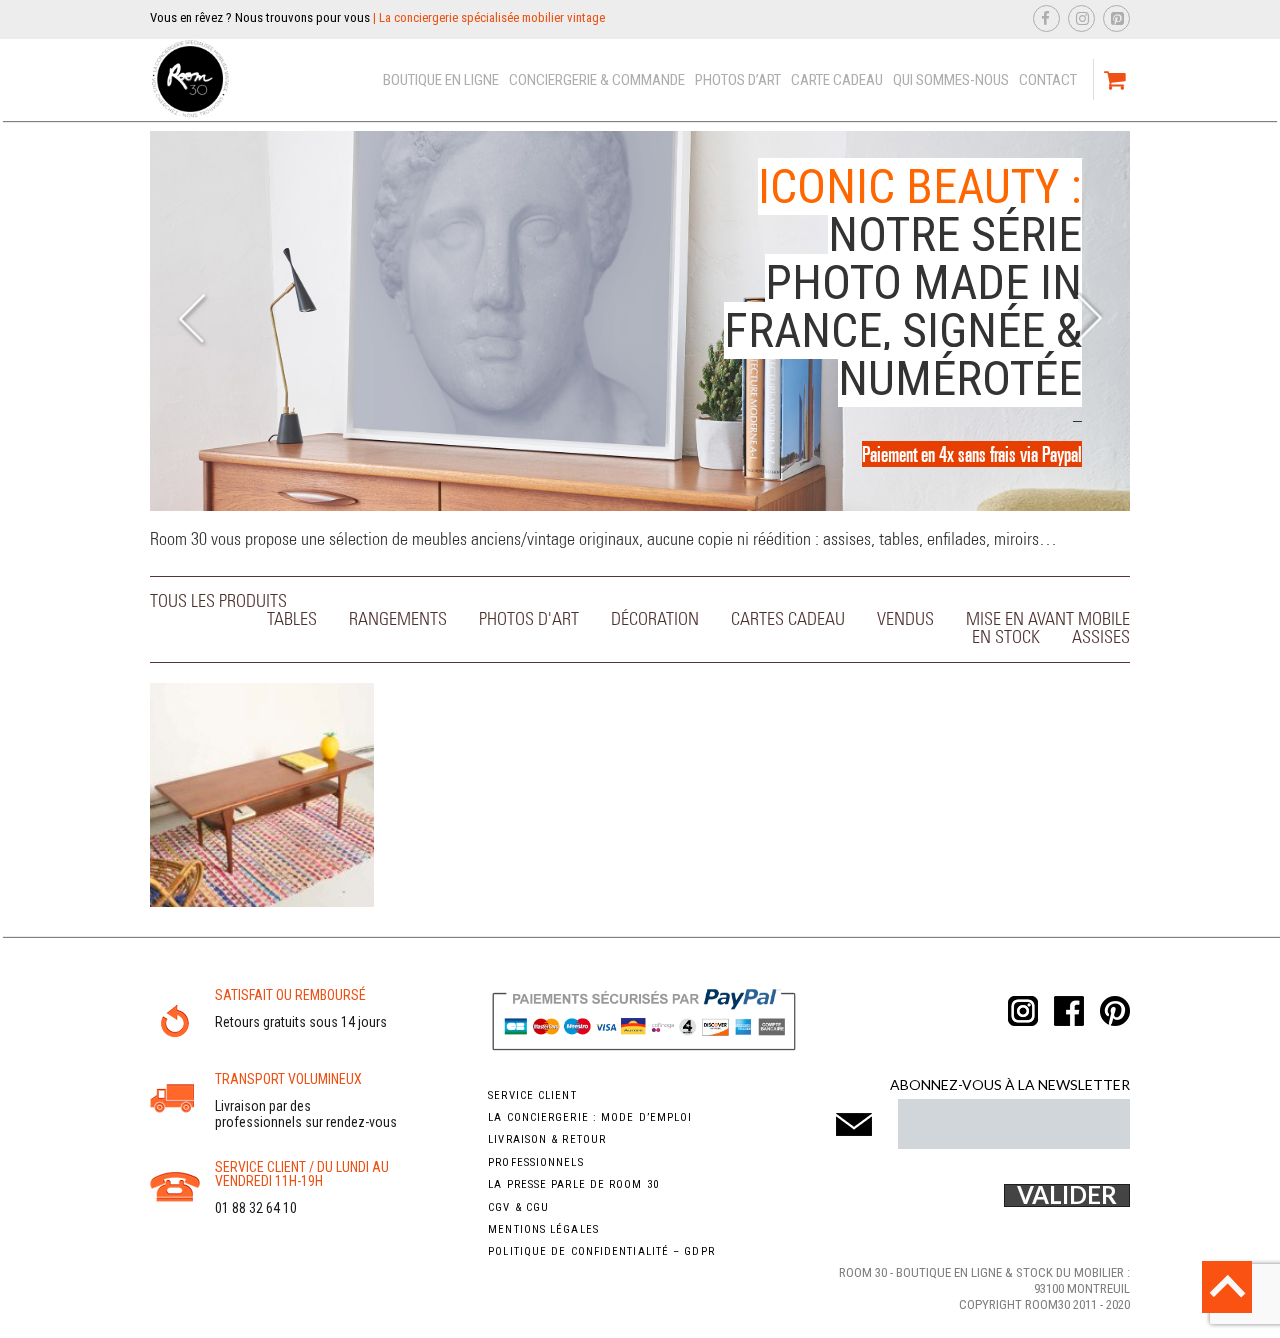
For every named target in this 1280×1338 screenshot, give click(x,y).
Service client (532, 1095)
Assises (1101, 638)
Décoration (655, 620)
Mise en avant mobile (1048, 620)
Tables (292, 620)
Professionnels (535, 1162)
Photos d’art (738, 80)
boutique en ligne (441, 80)
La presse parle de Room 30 (573, 1184)
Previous (192, 321)
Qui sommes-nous (951, 80)
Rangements (398, 620)
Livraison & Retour (547, 1139)
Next (1087, 321)
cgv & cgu (518, 1207)
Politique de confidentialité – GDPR (601, 1251)
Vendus (905, 620)
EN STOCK (1006, 638)
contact (1048, 80)
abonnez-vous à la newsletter (1010, 1084)
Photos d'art (529, 620)
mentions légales (543, 1229)
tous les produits (218, 602)
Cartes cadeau (788, 620)
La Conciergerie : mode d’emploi (590, 1117)
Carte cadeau (837, 80)
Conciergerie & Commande (597, 80)
